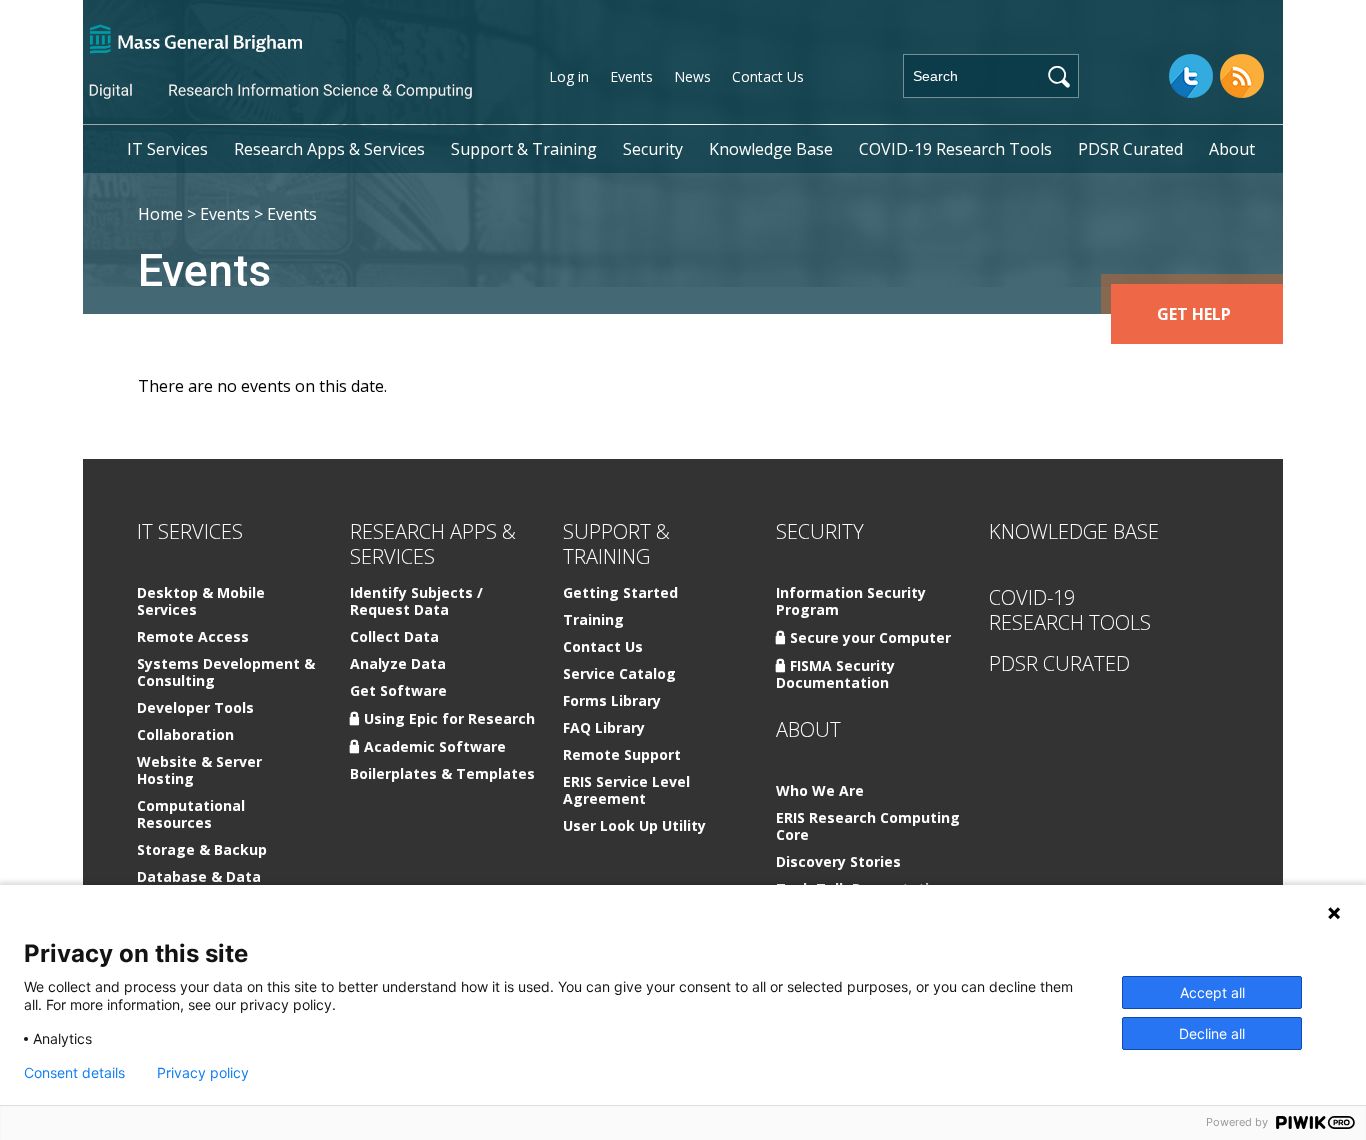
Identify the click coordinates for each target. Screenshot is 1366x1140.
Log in (569, 76)
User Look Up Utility (634, 826)
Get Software (398, 691)
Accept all (1212, 992)
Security (653, 149)
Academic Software (435, 746)
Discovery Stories (838, 862)
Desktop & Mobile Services (201, 602)
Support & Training (524, 149)
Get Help (1194, 314)
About (1232, 149)
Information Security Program (851, 602)
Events (631, 76)
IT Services (167, 149)
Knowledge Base (771, 149)
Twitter (1191, 76)
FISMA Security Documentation (835, 674)
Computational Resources (191, 815)
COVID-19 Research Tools (955, 149)
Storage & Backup (202, 850)
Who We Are (820, 791)
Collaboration (185, 735)
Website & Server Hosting (199, 771)
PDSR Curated (1130, 149)
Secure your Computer (870, 637)
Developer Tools (195, 708)
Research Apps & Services (329, 149)
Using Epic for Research (449, 718)
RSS (1242, 76)
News (692, 76)
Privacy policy (203, 1073)
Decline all (1212, 1033)
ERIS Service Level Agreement (626, 791)
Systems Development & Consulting (226, 673)
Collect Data (394, 637)
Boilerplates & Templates (442, 774)
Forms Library (612, 701)
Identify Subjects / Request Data (416, 602)
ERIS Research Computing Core (868, 827)
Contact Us (768, 76)
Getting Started (620, 593)
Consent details (74, 1073)
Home (160, 214)
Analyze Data (398, 664)
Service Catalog (619, 674)
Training (593, 620)
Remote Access (193, 637)
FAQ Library (604, 728)
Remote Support (622, 755)
